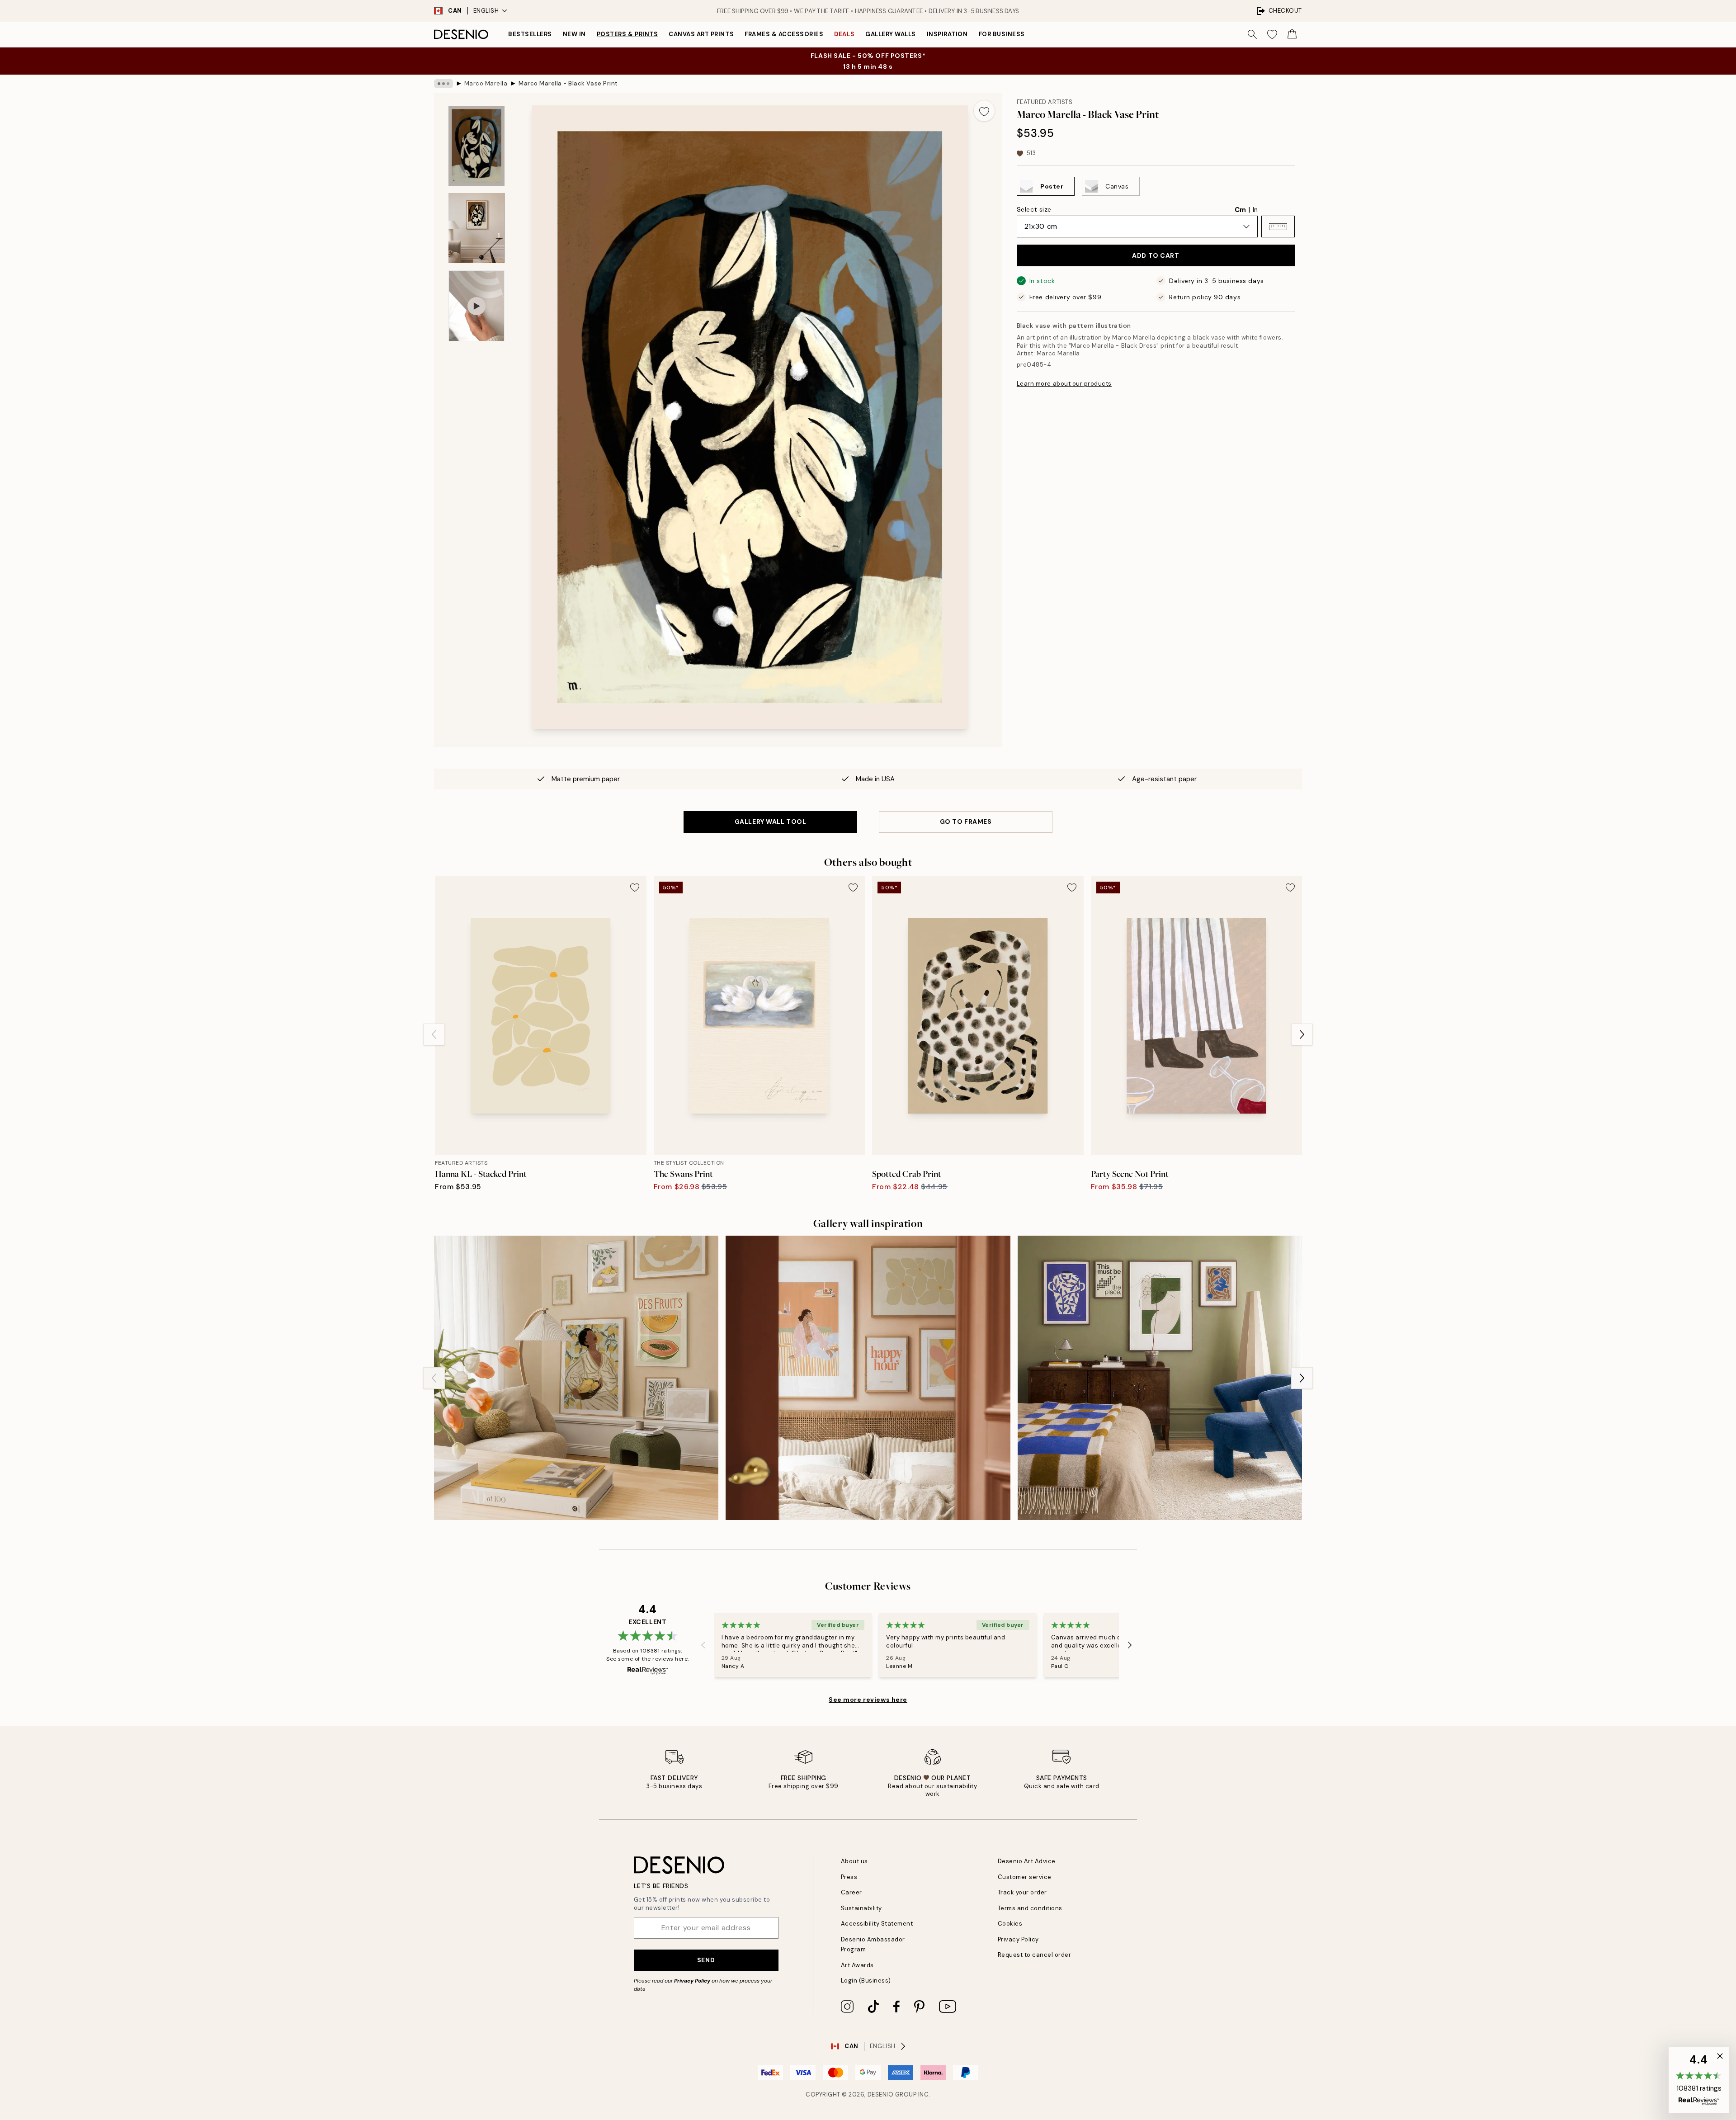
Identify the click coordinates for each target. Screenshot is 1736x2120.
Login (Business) (866, 1981)
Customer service (1025, 1877)
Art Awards (857, 1965)
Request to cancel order (1035, 1955)
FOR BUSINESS (1002, 34)
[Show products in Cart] (1292, 34)
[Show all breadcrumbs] (443, 84)
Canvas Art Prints (701, 34)
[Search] (1252, 34)
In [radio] (1255, 210)
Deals (844, 34)
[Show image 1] (476, 146)
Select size (1034, 209)
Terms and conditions (1030, 1908)
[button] (1278, 227)
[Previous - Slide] (434, 1034)
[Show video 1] (476, 306)
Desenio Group (892, 2094)
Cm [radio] (1240, 210)
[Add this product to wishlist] (984, 111)
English (486, 11)
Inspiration (947, 34)
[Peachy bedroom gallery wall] (868, 1378)
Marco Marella (486, 83)
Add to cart (1156, 255)
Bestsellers (530, 34)
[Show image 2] (476, 228)
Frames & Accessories (784, 34)
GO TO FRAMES (966, 822)
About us (854, 1861)
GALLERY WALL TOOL (771, 822)
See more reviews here (868, 1700)
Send (706, 1960)
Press (849, 1877)
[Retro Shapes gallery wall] (1160, 1378)
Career (851, 1892)
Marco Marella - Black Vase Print (568, 83)
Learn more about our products (1064, 384)
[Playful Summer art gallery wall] (576, 1378)
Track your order (1022, 1892)
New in (574, 34)
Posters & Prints (627, 34)
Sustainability (861, 1908)
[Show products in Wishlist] (1272, 34)
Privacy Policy (692, 1981)
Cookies (1010, 1924)
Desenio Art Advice (1027, 1861)
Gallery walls (891, 34)
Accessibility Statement (877, 1924)
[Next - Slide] (1302, 1034)
